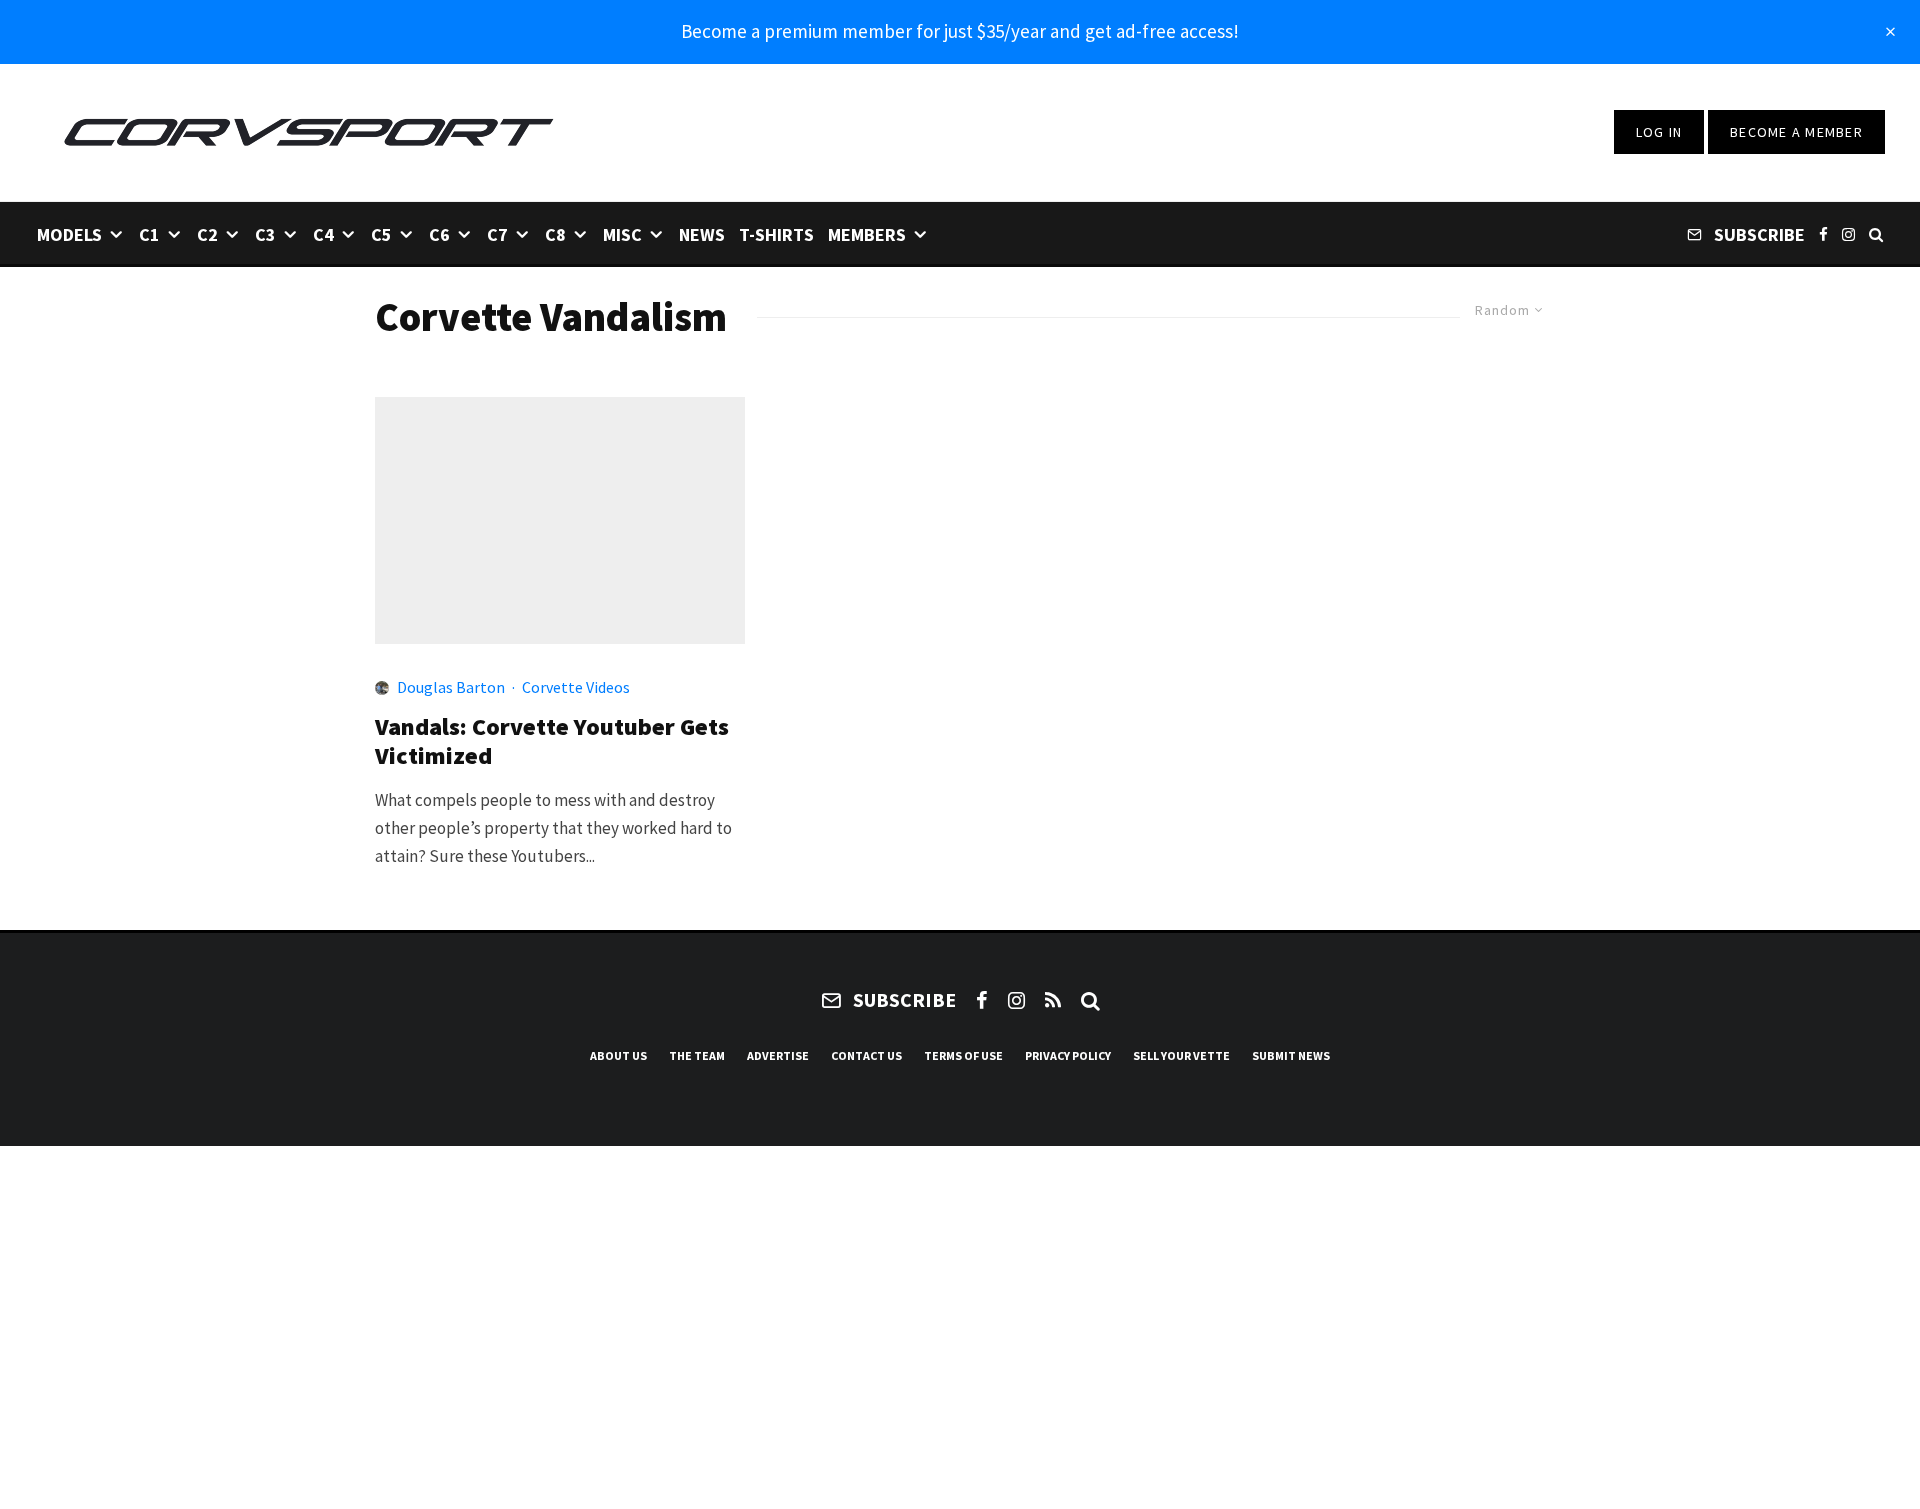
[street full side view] (560, 520)
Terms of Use (963, 1055)
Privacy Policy (1068, 1055)
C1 (149, 234)
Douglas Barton (451, 687)
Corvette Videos (576, 687)
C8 (555, 234)
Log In (1659, 132)
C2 (207, 234)
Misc (622, 234)
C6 (439, 234)
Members (867, 234)
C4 (323, 234)
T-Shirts (776, 234)
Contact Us (866, 1055)
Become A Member (1796, 132)
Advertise (778, 1055)
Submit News (1291, 1055)
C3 (265, 234)
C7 (497, 234)
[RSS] (1053, 1000)
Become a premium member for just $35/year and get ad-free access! (960, 31)
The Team (697, 1055)
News (702, 234)
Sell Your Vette (1181, 1055)
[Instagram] (1848, 233)
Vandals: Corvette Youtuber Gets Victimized (552, 742)
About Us (618, 1055)
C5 (381, 234)
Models (69, 234)
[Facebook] (1823, 233)
